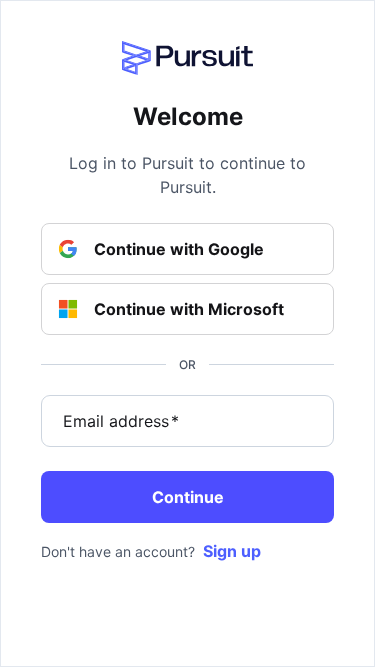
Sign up (232, 551)
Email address (121, 421)
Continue (188, 497)
